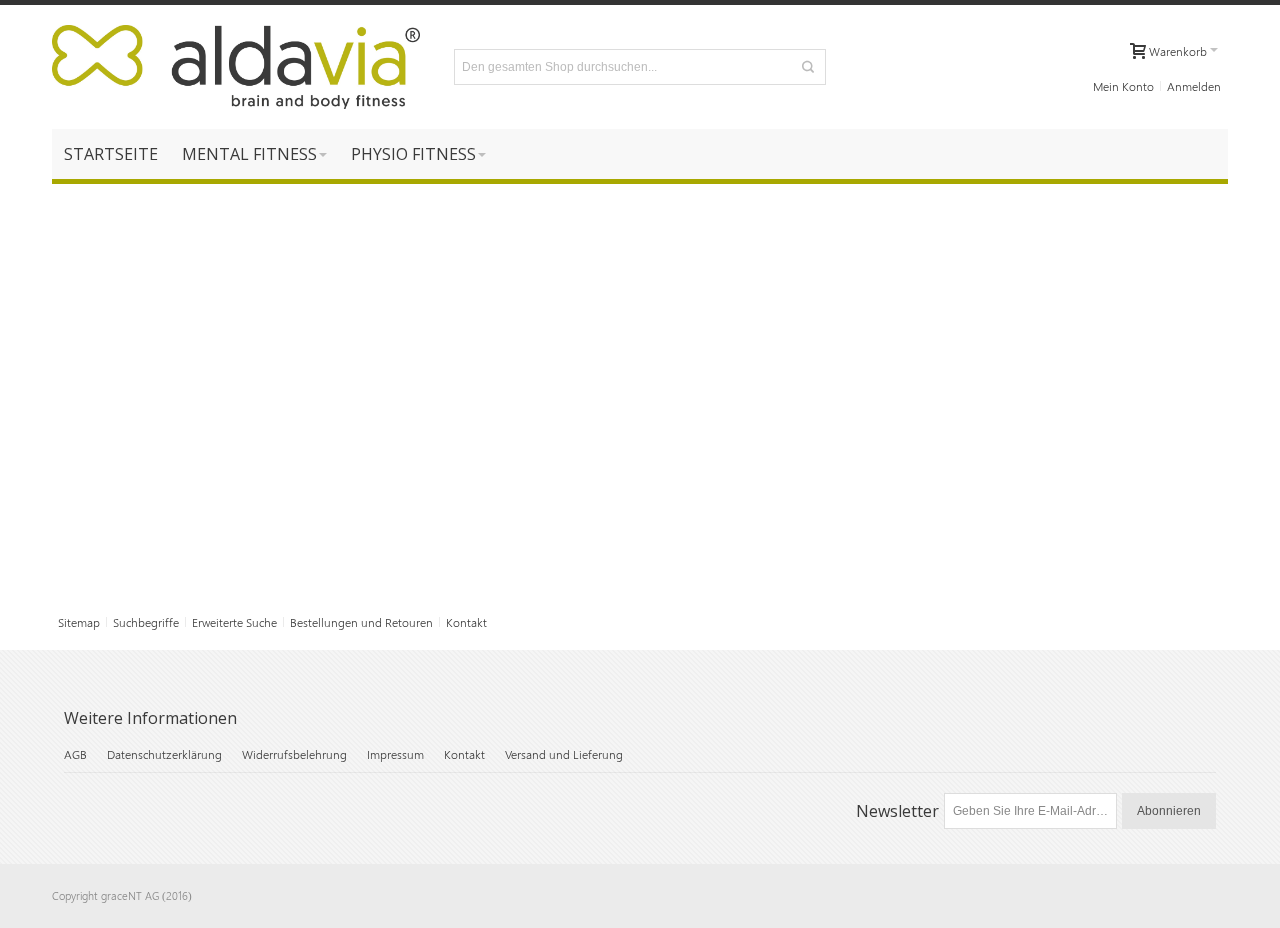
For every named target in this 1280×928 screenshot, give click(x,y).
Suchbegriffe (146, 622)
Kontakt (466, 622)
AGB (75, 754)
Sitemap (79, 622)
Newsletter (897, 811)
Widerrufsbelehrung (294, 754)
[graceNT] (236, 67)
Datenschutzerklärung (164, 754)
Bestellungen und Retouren (361, 622)
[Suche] (808, 67)
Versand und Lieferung (564, 754)
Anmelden (1194, 86)
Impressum (395, 754)
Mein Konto (1123, 86)
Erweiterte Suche (234, 622)
